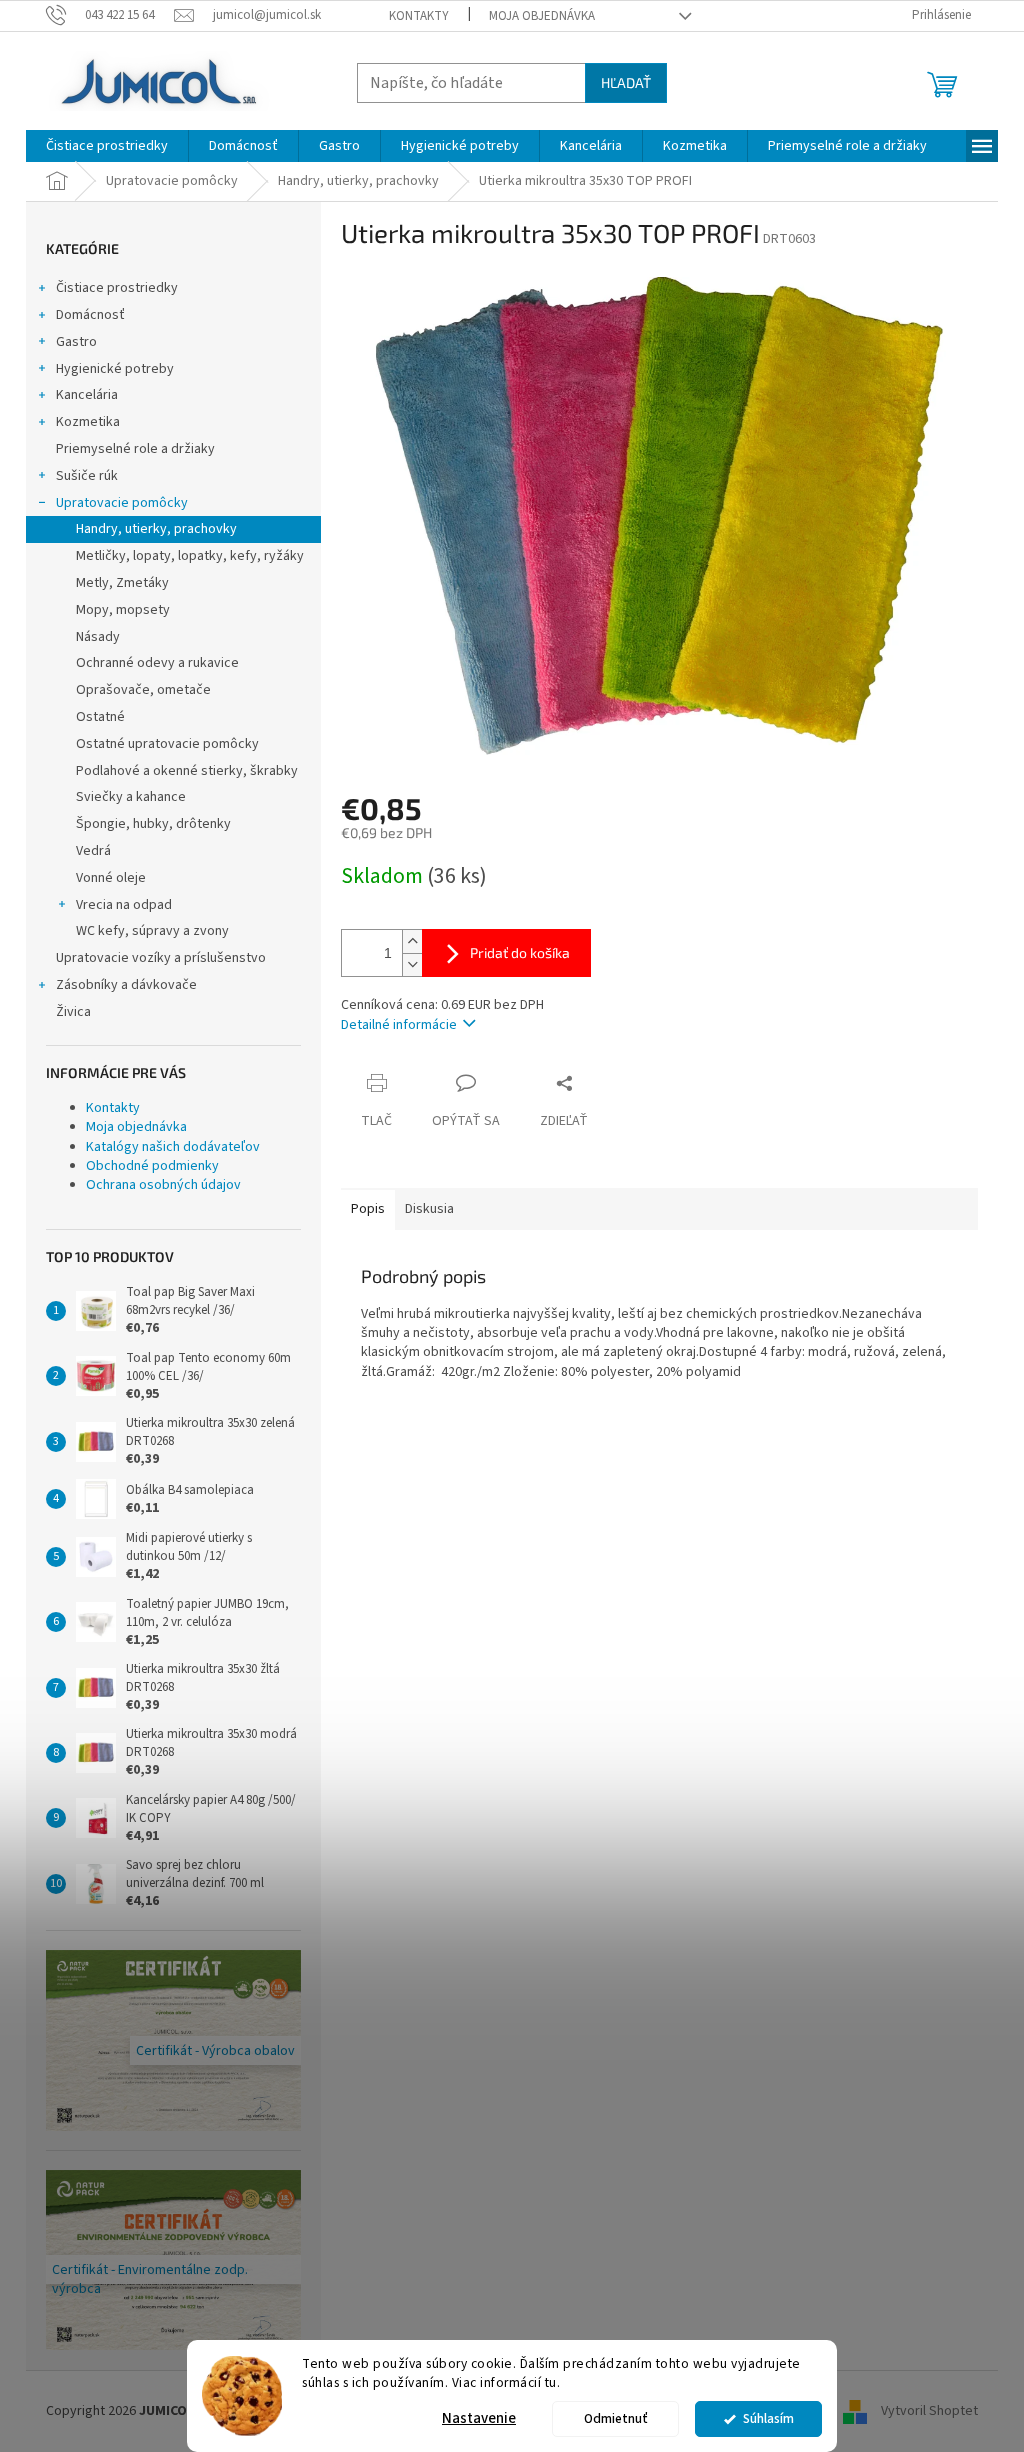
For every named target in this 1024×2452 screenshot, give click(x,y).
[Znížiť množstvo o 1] (412, 964)
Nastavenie (479, 2418)
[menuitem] (107, 146)
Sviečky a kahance (131, 797)
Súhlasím (768, 2418)
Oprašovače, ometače (143, 690)
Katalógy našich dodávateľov (173, 1147)
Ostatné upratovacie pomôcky (167, 744)
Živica (73, 1012)
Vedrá (93, 851)
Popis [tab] (368, 1209)
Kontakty (419, 16)
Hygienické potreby (115, 369)
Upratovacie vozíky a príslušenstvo (161, 958)
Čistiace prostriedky (117, 288)
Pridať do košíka (520, 952)
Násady (98, 637)
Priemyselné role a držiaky (135, 449)
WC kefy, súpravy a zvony (152, 931)
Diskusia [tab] (429, 1209)
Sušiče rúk (87, 476)
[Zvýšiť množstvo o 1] (412, 941)
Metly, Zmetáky (122, 583)
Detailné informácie (399, 1025)
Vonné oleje (111, 878)
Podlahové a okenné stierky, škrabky (187, 771)
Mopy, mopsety (123, 610)
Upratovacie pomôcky (122, 503)
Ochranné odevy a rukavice (157, 663)
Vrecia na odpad (124, 905)
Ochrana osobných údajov (163, 1185)
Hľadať (626, 82)
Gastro (76, 342)
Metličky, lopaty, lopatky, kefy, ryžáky (190, 556)
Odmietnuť (616, 2418)
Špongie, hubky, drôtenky (153, 824)
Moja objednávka (542, 16)
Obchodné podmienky (152, 1166)
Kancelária (87, 395)
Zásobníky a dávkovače (126, 985)
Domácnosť (90, 315)
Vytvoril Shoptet (929, 2411)
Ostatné (100, 717)
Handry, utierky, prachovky (156, 529)
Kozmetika (88, 422)
